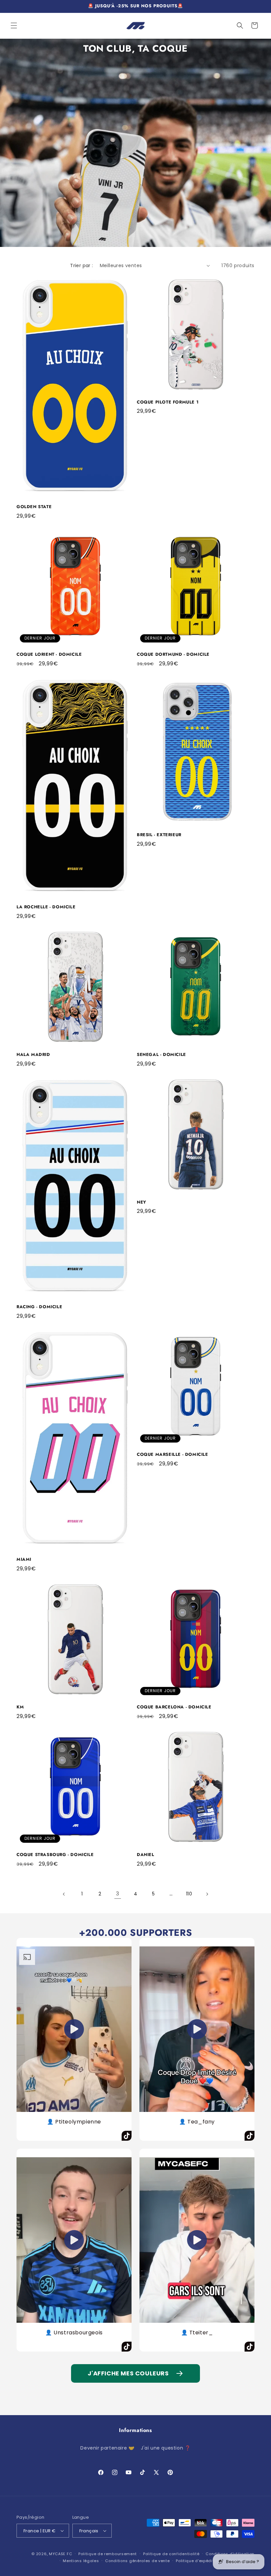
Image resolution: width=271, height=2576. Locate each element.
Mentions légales (81, 2561)
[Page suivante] (207, 1894)
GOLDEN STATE (34, 507)
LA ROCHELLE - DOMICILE (46, 907)
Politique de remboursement (108, 2554)
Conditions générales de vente (137, 2561)
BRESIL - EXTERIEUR (159, 835)
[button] (14, 25)
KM (20, 1707)
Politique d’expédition (198, 2561)
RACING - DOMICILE (39, 1307)
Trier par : (81, 265)
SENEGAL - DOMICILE (161, 1055)
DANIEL (146, 1855)
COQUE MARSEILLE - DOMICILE (173, 1455)
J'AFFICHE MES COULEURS (128, 2373)
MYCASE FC (60, 2554)
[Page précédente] (64, 1894)
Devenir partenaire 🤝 (107, 2448)
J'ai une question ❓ (166, 2448)
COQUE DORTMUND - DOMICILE (173, 655)
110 (189, 1894)
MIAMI (24, 1560)
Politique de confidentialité (171, 2554)
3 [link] (118, 1894)
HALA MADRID (33, 1055)
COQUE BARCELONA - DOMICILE (174, 1707)
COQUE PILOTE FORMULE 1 (168, 402)
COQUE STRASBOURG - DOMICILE (55, 1855)
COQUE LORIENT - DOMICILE (49, 655)
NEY (142, 1202)
